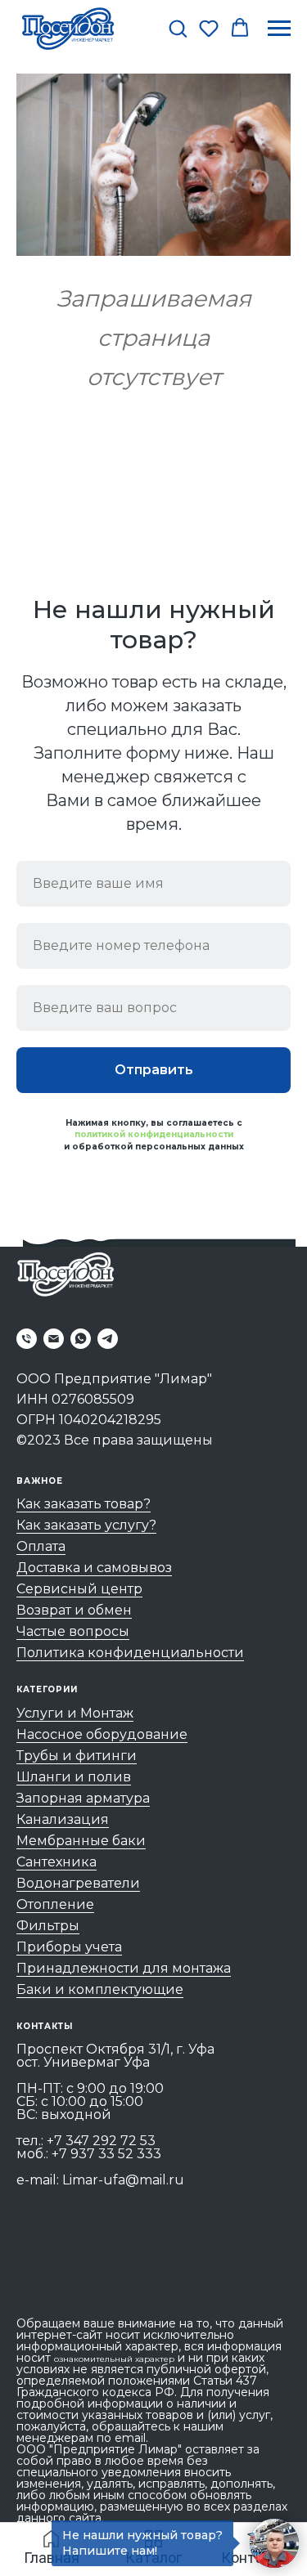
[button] (178, 28)
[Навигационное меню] (279, 29)
